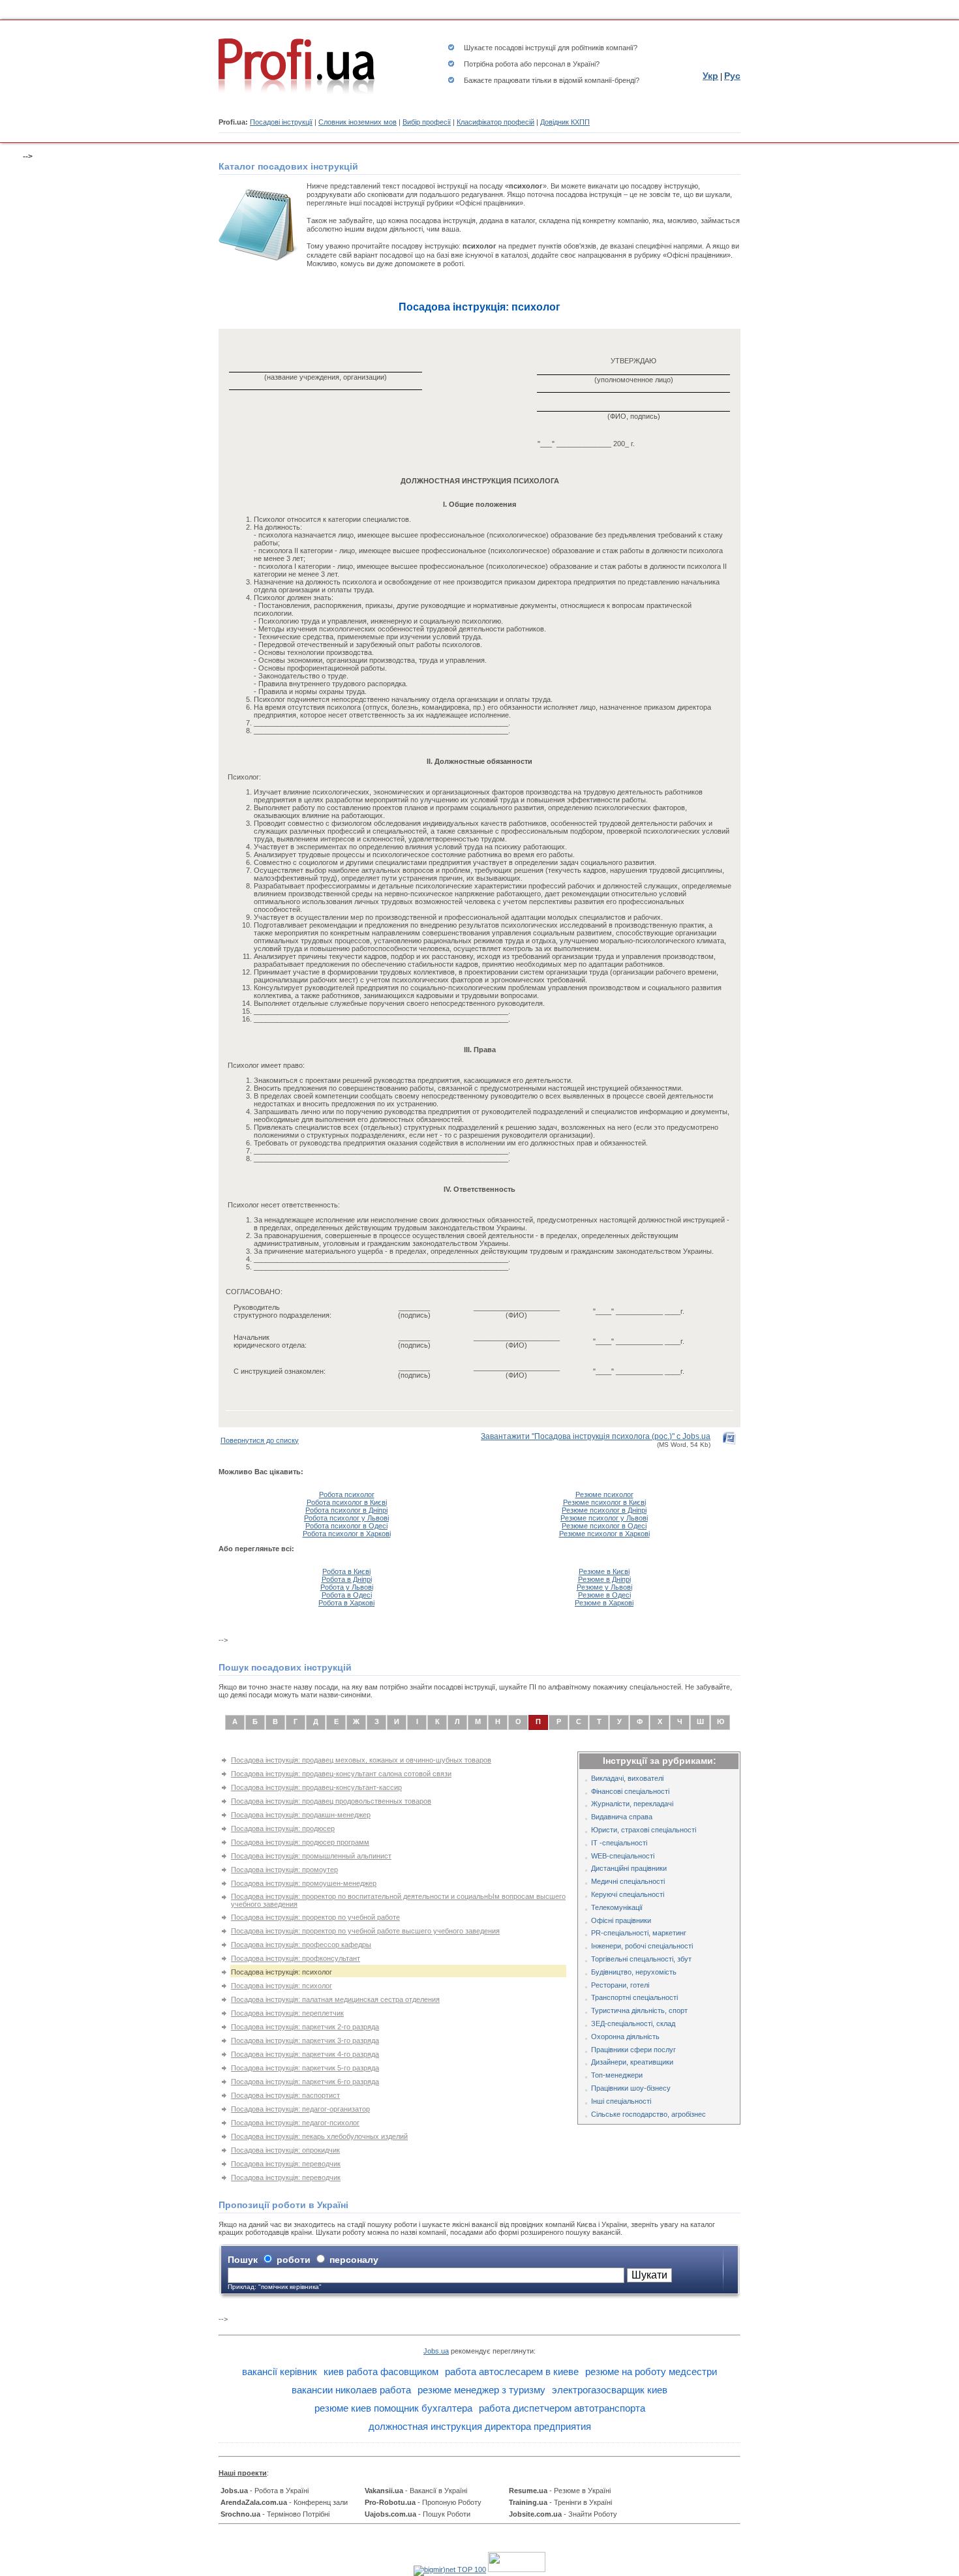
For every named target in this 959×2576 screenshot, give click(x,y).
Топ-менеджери (617, 2075)
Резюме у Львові (604, 1587)
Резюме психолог (604, 1494)
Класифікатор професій (495, 122)
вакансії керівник (280, 2371)
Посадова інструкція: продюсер (283, 1828)
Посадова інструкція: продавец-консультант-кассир (316, 1787)
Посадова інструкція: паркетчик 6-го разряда (305, 2082)
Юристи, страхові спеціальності (644, 1830)
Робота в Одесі (347, 1595)
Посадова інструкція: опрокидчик (285, 2150)
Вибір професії (427, 122)
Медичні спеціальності (628, 1881)
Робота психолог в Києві (347, 1502)
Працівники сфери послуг (633, 2050)
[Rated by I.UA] (517, 2569)
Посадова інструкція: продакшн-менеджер (301, 1815)
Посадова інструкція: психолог (282, 1986)
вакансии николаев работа (351, 2390)
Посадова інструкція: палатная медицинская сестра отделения (335, 1999)
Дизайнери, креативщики (632, 2062)
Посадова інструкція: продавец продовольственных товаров (331, 1801)
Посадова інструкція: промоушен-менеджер (304, 1883)
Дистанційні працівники (629, 1868)
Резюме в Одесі (604, 1595)
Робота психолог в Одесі (346, 1526)
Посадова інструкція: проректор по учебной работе (315, 1917)
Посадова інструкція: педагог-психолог (295, 2123)
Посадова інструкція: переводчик (286, 2164)
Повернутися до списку (260, 1440)
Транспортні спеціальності (634, 1997)
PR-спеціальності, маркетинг (639, 1933)
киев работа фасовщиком (381, 2371)
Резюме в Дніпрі (604, 1579)
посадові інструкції (525, 48)
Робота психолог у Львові (346, 1518)
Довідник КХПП (565, 122)
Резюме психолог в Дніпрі (604, 1510)
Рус (732, 76)
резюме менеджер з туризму (481, 2390)
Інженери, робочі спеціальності (642, 1946)
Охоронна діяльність (625, 2037)
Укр (710, 76)
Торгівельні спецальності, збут (641, 1959)
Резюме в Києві (604, 1571)
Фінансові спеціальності (630, 1791)
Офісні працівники (621, 1920)
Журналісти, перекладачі (632, 1804)
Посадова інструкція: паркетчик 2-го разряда (305, 2027)
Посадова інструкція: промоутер (284, 1870)
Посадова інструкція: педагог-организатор (300, 2109)
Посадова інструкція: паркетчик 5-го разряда (305, 2068)
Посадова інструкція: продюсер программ (300, 1842)
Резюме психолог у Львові (604, 1518)
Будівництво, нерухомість (634, 1972)
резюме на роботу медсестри (651, 2371)
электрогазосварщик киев (610, 2390)
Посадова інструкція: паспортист (285, 2095)
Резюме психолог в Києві (604, 1502)
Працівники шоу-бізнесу (631, 2088)
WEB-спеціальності (623, 1856)
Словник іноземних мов (358, 122)
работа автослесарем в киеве (512, 2371)
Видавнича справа (622, 1817)
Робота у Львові (347, 1587)
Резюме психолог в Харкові (604, 1534)
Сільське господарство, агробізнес (648, 2114)
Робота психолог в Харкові (347, 1534)
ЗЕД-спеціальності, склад (633, 2023)
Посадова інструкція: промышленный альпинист (311, 1856)
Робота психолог (347, 1494)
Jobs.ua (436, 2351)
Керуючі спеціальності (628, 1894)
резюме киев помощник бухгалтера (393, 2408)
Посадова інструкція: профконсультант (296, 1958)
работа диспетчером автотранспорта (562, 2408)
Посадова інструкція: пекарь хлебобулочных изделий (319, 2136)
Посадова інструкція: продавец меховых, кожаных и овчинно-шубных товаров (361, 1760)
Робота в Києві (346, 1571)
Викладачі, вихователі (627, 1778)
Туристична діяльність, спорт (639, 2010)
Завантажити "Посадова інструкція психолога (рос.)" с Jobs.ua (596, 1436)
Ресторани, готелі (620, 1985)
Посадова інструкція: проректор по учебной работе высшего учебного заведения (365, 1931)
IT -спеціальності (619, 1843)
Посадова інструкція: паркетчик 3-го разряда (305, 2040)
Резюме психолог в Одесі (604, 1526)
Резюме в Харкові (604, 1603)
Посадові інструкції (281, 122)
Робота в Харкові (346, 1603)
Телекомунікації (617, 1907)
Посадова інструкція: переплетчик (287, 2013)
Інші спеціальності (621, 2101)
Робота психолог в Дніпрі (346, 1510)
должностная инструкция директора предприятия (480, 2426)
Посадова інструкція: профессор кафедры (301, 1945)
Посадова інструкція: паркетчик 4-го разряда (305, 2054)
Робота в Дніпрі (347, 1579)
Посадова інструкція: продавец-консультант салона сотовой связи (341, 1774)
